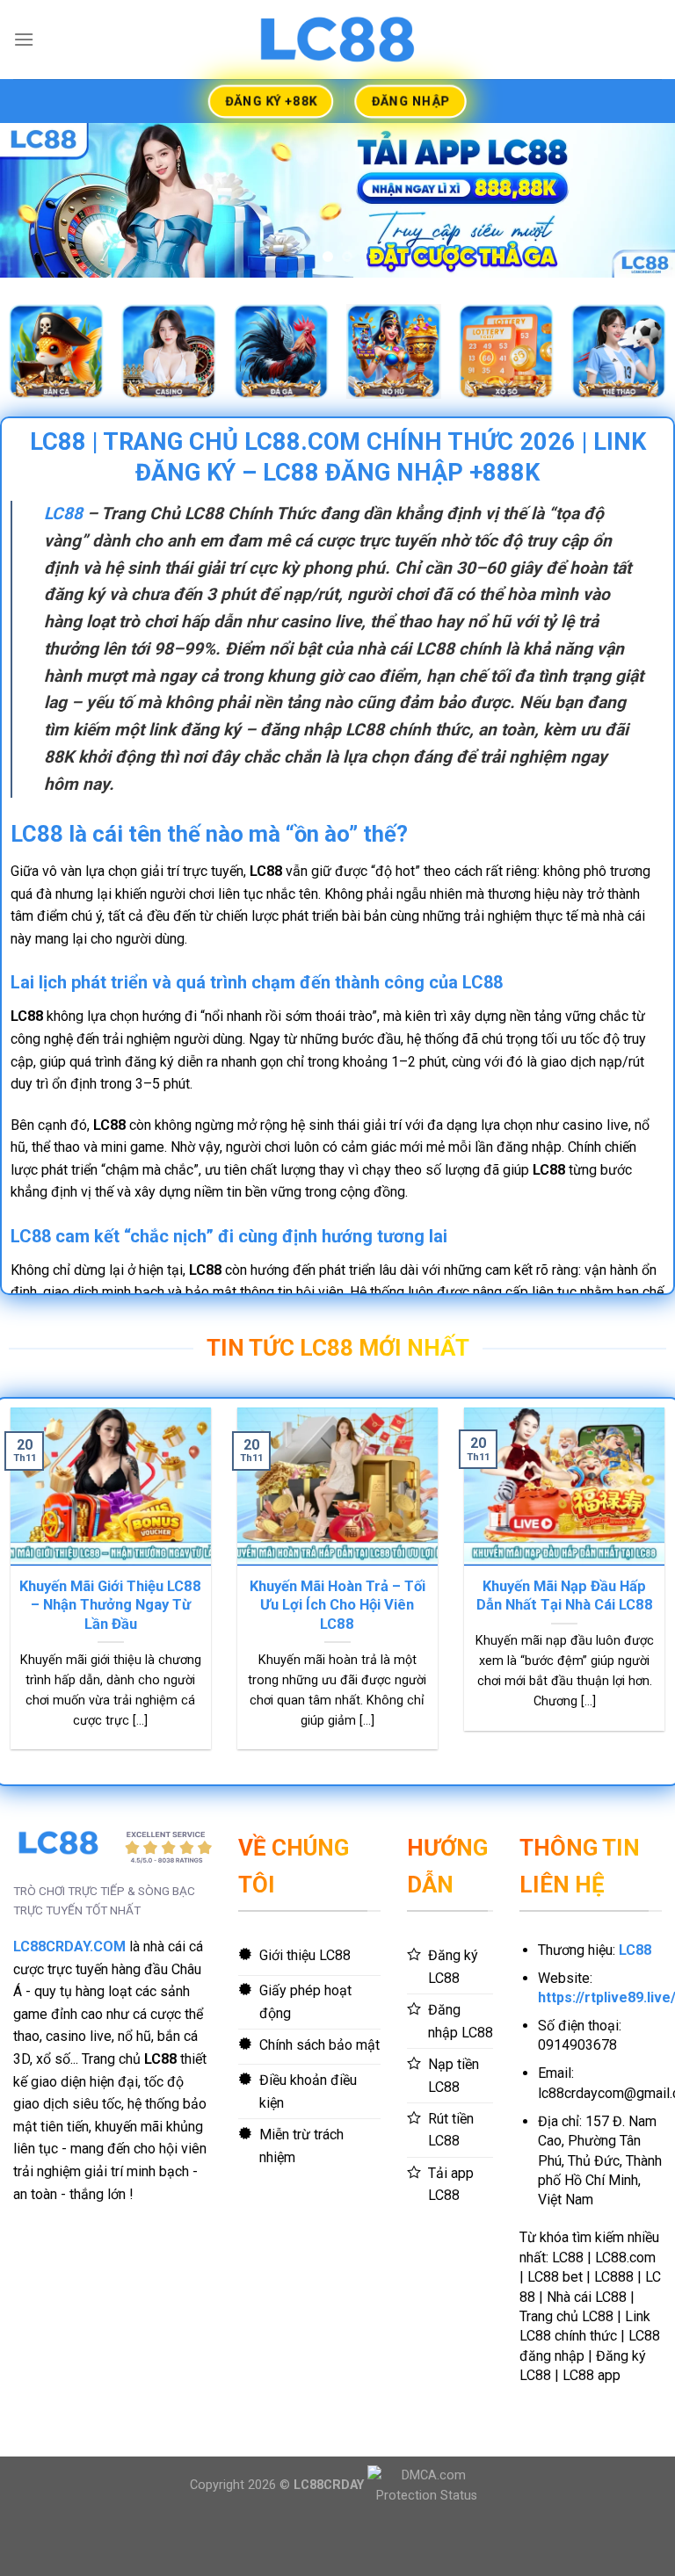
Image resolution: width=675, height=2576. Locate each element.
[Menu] (24, 39)
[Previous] (36, 228)
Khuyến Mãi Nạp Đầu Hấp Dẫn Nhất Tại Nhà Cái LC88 (565, 1652)
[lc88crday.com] (337, 39)
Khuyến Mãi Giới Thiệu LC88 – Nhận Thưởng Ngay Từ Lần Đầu (110, 1661)
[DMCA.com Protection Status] (427, 2541)
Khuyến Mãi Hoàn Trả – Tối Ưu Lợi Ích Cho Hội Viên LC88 (337, 1661)
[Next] (639, 228)
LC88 (63, 570)
